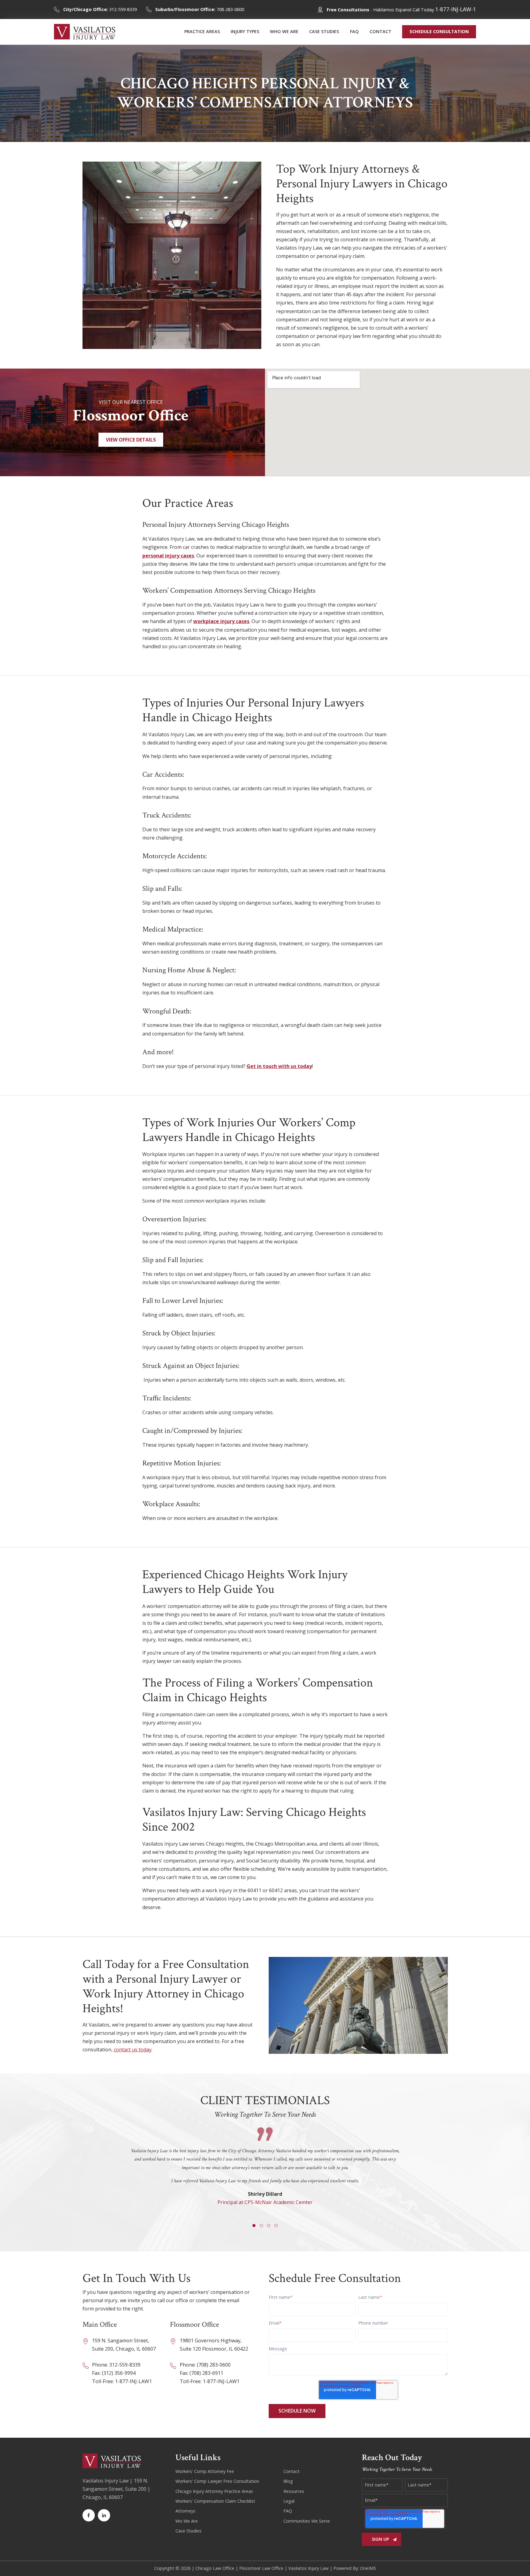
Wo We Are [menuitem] (187, 2521)
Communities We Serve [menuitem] (307, 2521)
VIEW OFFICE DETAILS (131, 440)
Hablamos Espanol (392, 10)
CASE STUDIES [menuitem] (324, 31)
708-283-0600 (200, 9)
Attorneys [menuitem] (185, 2511)
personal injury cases (168, 556)
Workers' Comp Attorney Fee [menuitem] (205, 2471)
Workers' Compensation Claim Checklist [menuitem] (215, 2501)
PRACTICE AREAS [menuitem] (202, 31)
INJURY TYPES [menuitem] (245, 31)
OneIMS (368, 2568)
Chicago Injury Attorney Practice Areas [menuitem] (214, 2491)
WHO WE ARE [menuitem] (284, 31)
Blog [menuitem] (288, 2481)
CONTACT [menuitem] (380, 31)
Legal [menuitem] (289, 2501)
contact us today (133, 2050)
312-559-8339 (100, 9)
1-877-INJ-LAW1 (133, 2381)
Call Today (444, 10)
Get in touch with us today (279, 1066)
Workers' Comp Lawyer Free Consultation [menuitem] (217, 2481)
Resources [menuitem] (294, 2491)
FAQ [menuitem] (354, 31)
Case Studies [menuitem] (188, 2531)
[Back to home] (85, 32)
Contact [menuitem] (292, 2471)
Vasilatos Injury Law (308, 2568)
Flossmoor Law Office (261, 2568)
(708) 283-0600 (214, 2365)
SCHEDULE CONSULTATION (439, 31)
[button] (254, 2226)
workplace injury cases (221, 621)
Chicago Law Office (215, 2568)
